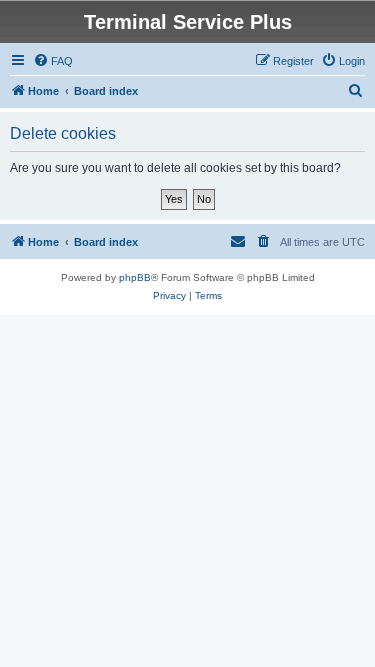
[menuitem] (53, 61)
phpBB (135, 277)
